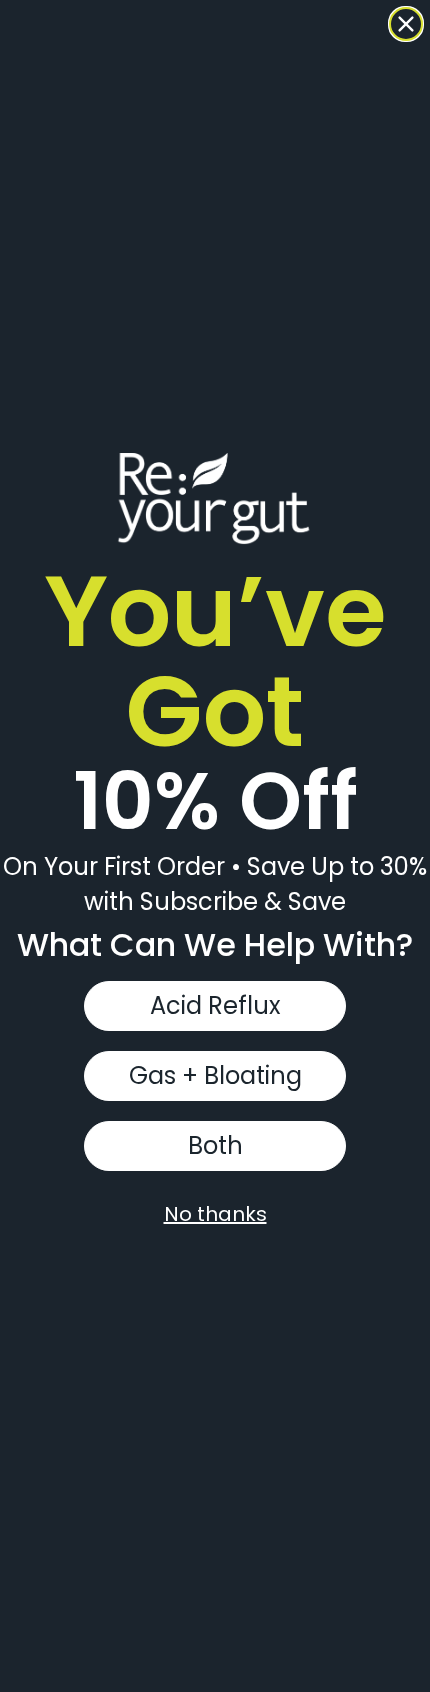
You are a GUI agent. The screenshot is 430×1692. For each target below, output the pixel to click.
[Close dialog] (406, 24)
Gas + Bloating (215, 1075)
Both (215, 1145)
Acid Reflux (215, 1005)
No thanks (215, 1214)
